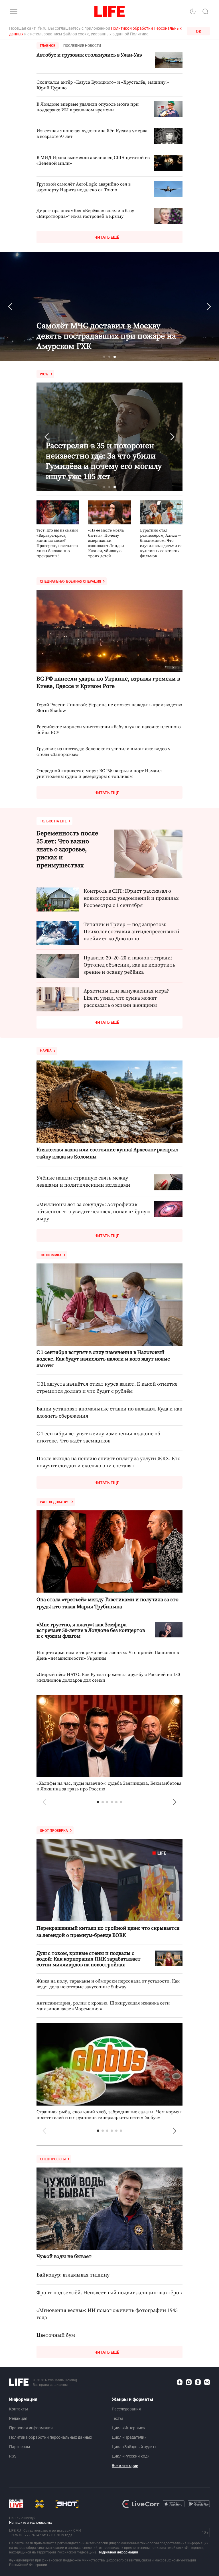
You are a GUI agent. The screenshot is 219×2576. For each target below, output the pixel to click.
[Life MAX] (189, 2382)
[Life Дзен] (180, 2382)
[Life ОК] (198, 2382)
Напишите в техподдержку (31, 2522)
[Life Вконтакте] (207, 2382)
